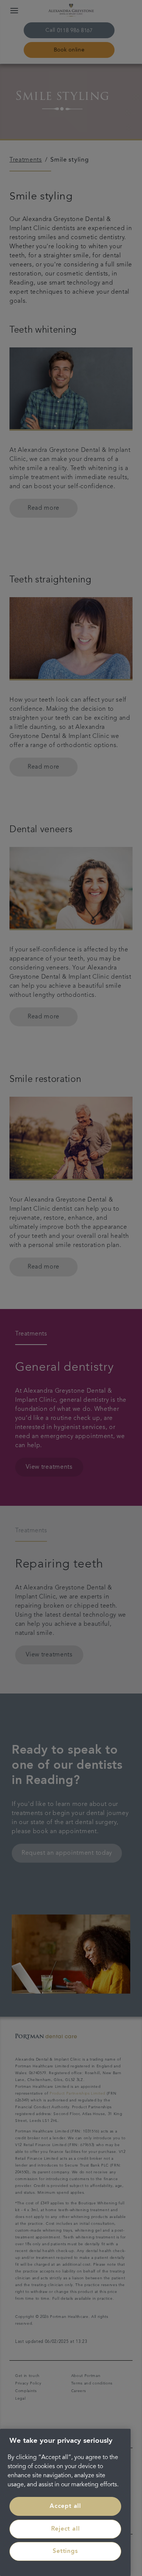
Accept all (65, 2506)
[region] (65, 2502)
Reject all (66, 2529)
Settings (65, 2551)
